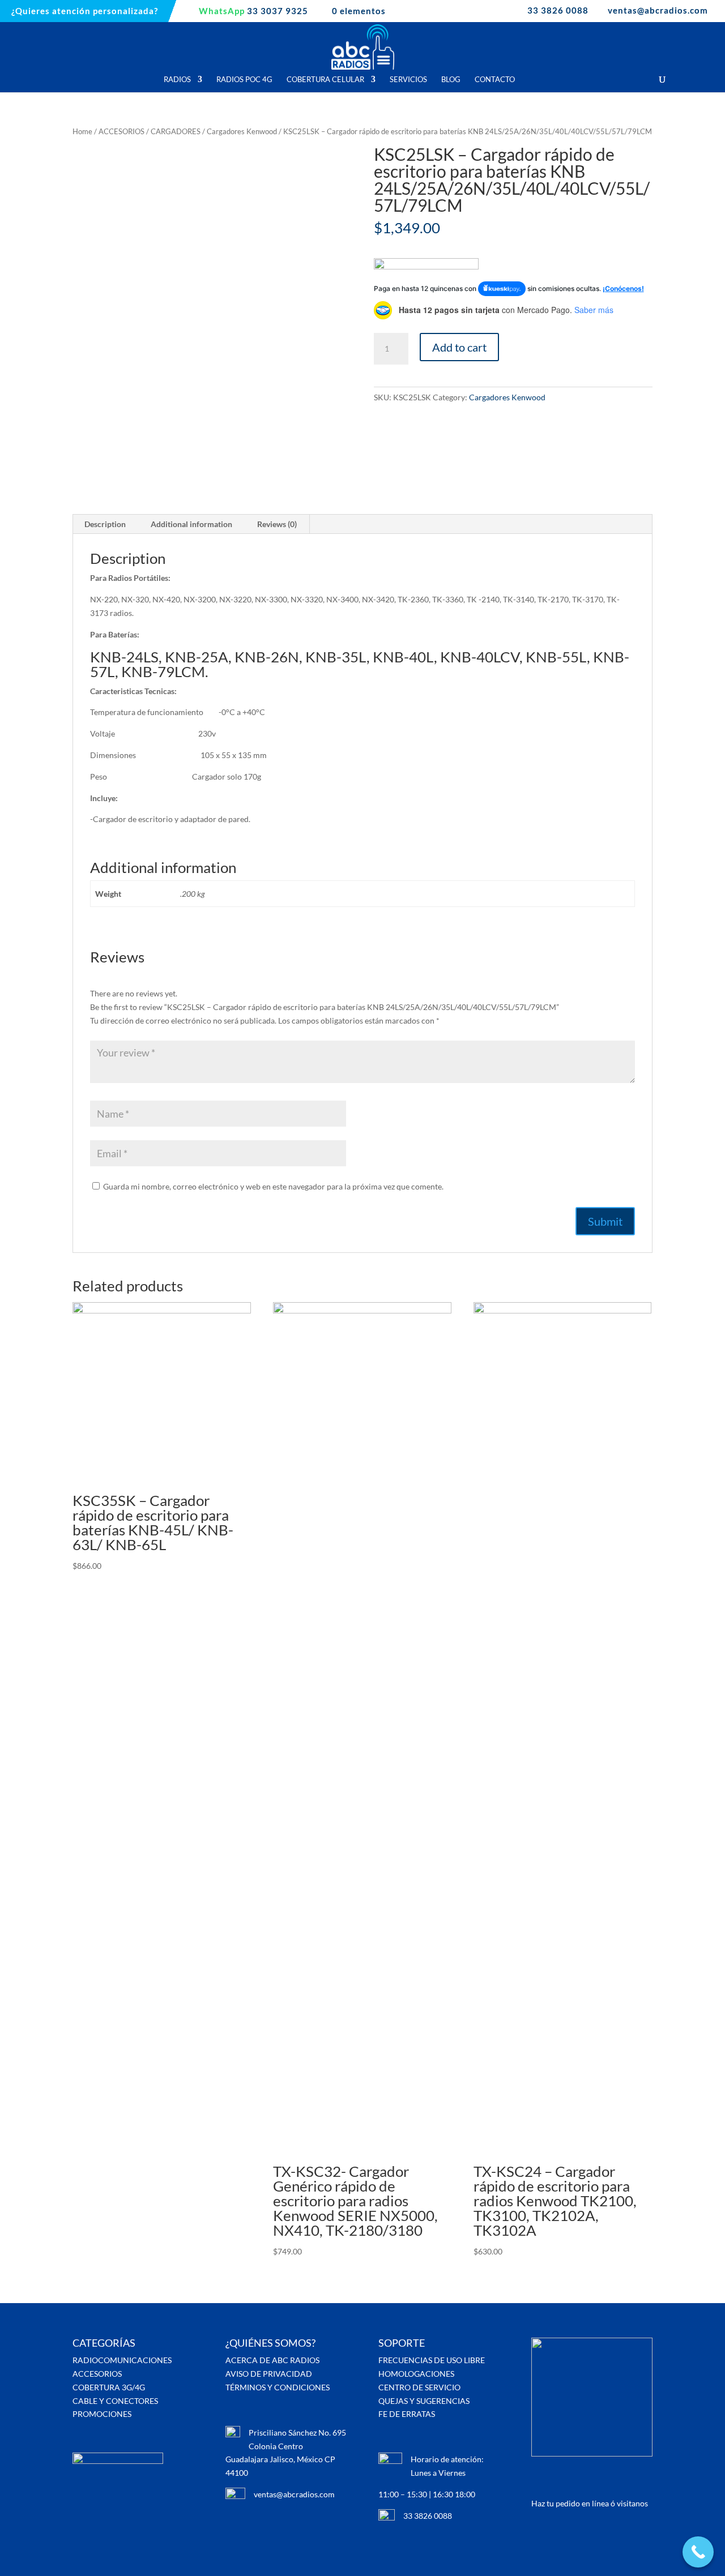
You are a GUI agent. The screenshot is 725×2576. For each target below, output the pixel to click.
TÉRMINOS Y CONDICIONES (278, 2387)
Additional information (191, 524)
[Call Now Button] (698, 2552)
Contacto (495, 80)
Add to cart (459, 347)
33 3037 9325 (253, 11)
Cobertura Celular (325, 80)
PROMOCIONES (102, 2414)
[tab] (105, 524)
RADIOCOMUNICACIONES (122, 2360)
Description (105, 524)
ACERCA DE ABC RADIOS (272, 2360)
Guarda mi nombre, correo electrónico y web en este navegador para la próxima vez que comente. (273, 1186)
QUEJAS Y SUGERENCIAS (424, 2401)
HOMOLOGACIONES (416, 2374)
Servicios (408, 80)
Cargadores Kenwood (242, 131)
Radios (177, 80)
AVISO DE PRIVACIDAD (269, 2374)
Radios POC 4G (244, 80)
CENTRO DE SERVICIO (419, 2387)
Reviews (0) (277, 524)
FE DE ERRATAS (407, 2414)
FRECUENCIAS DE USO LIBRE (432, 2360)
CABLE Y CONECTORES (115, 2401)
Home (82, 131)
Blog (451, 80)
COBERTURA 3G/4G (109, 2387)
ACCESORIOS (121, 131)
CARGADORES (176, 131)
